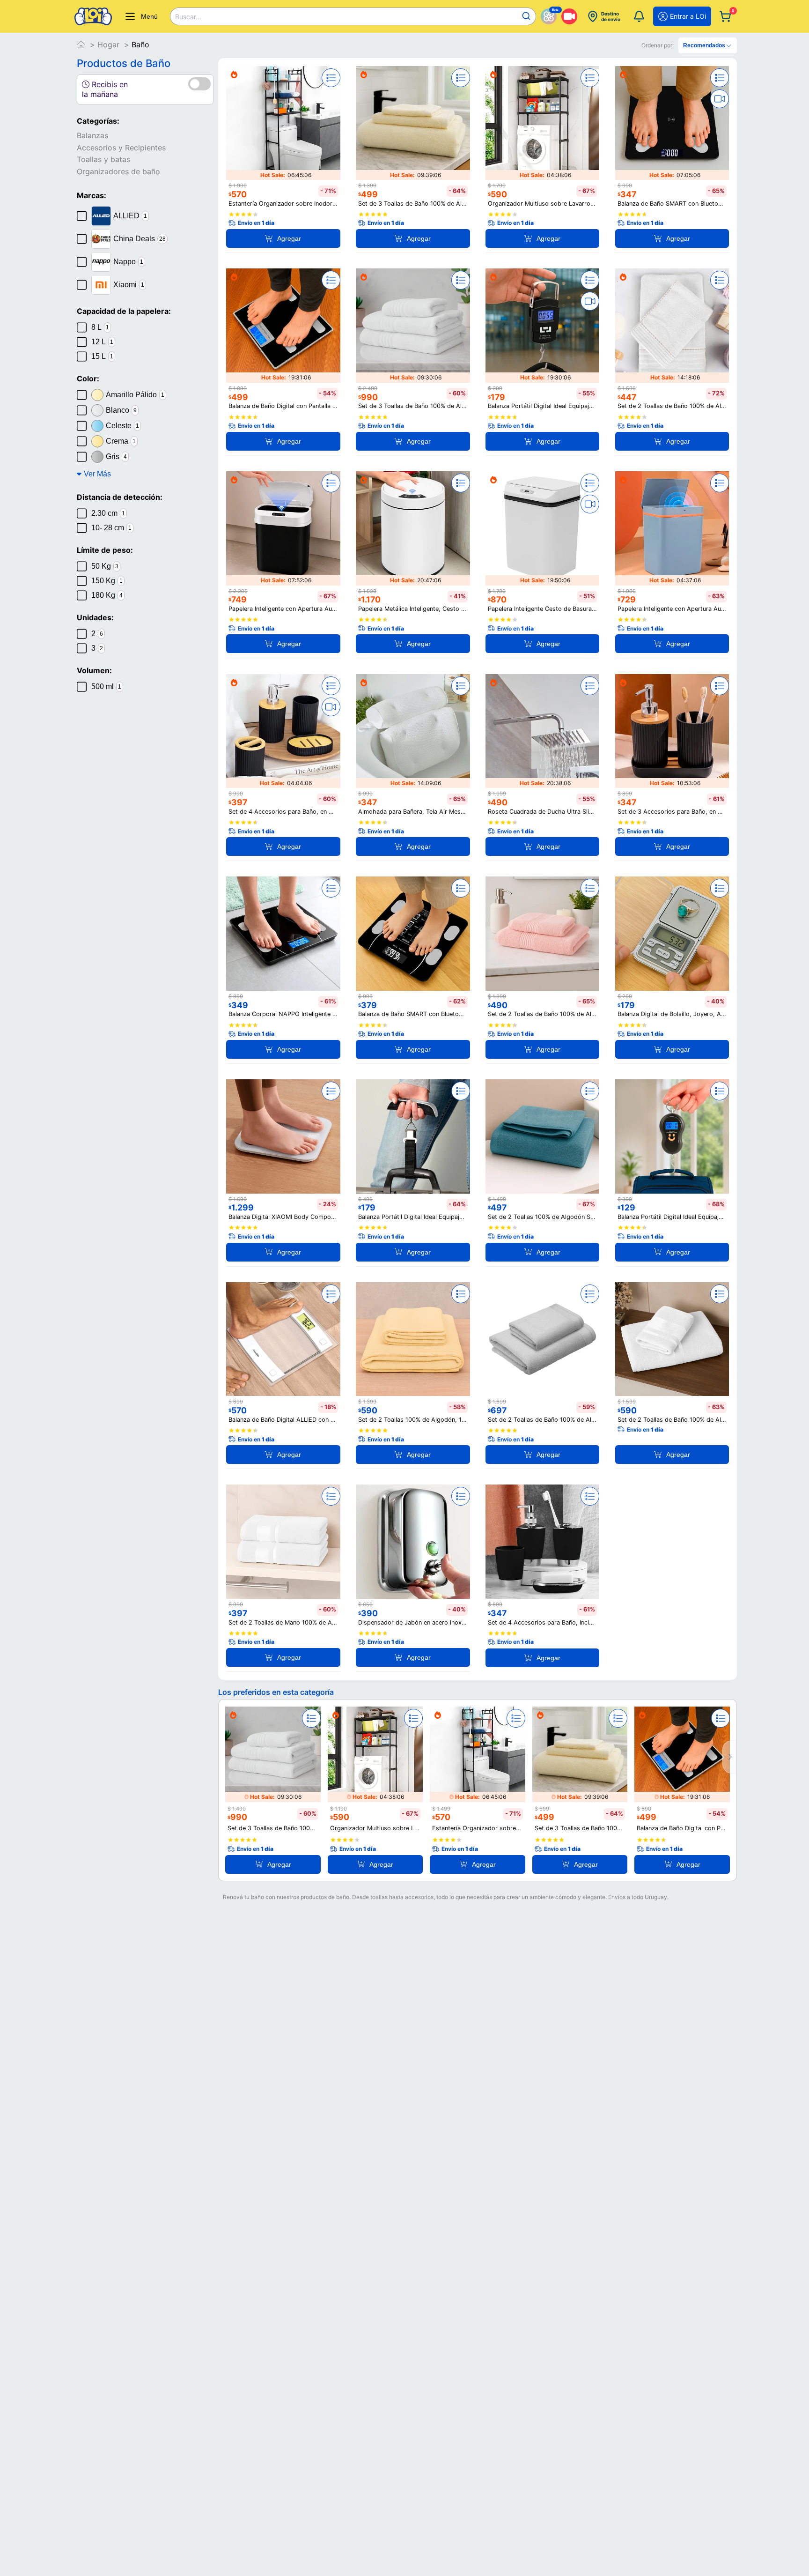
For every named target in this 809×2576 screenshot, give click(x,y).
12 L (102, 342)
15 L (102, 356)
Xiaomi (129, 285)
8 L (100, 327)
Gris (116, 457)
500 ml (106, 687)
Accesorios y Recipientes (121, 148)
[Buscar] (526, 16)
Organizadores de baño (118, 171)
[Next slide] (729, 1757)
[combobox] (353, 16)
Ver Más (97, 474)
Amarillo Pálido (135, 395)
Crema (121, 441)
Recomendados (704, 45)
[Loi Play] (569, 16)
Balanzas (92, 135)
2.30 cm (108, 513)
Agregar (289, 238)
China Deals (140, 239)
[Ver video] (720, 99)
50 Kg (105, 566)
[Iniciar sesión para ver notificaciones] (639, 16)
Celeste (122, 426)
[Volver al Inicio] (81, 45)
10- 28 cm (111, 528)
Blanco (121, 410)
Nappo (128, 262)
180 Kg (107, 595)
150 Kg (107, 581)
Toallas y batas (103, 159)
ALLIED (130, 216)
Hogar (108, 45)
